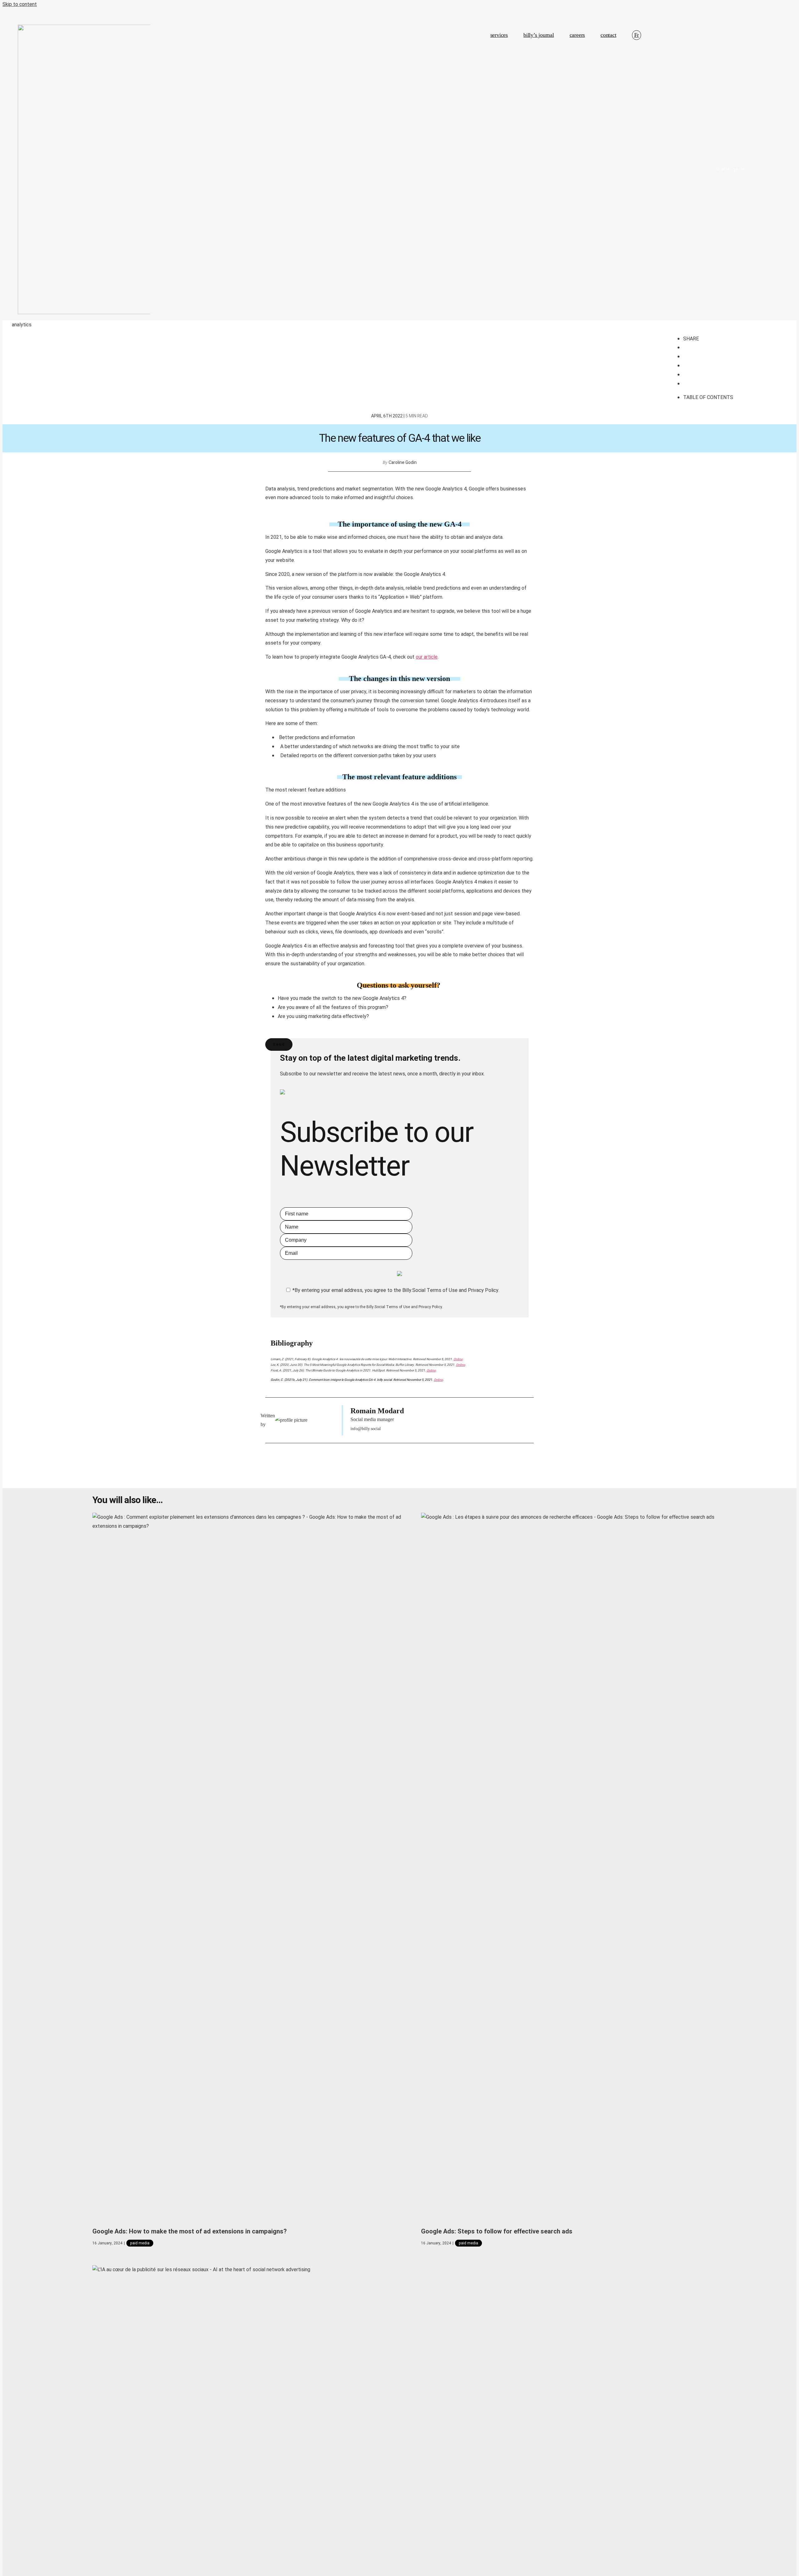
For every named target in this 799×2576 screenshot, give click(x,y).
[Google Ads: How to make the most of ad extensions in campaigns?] (248, 1867)
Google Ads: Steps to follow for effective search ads (497, 2231)
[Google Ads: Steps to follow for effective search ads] (576, 1867)
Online (458, 1359)
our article (427, 657)
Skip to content (20, 4)
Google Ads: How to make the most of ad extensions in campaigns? (190, 2231)
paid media (140, 2243)
